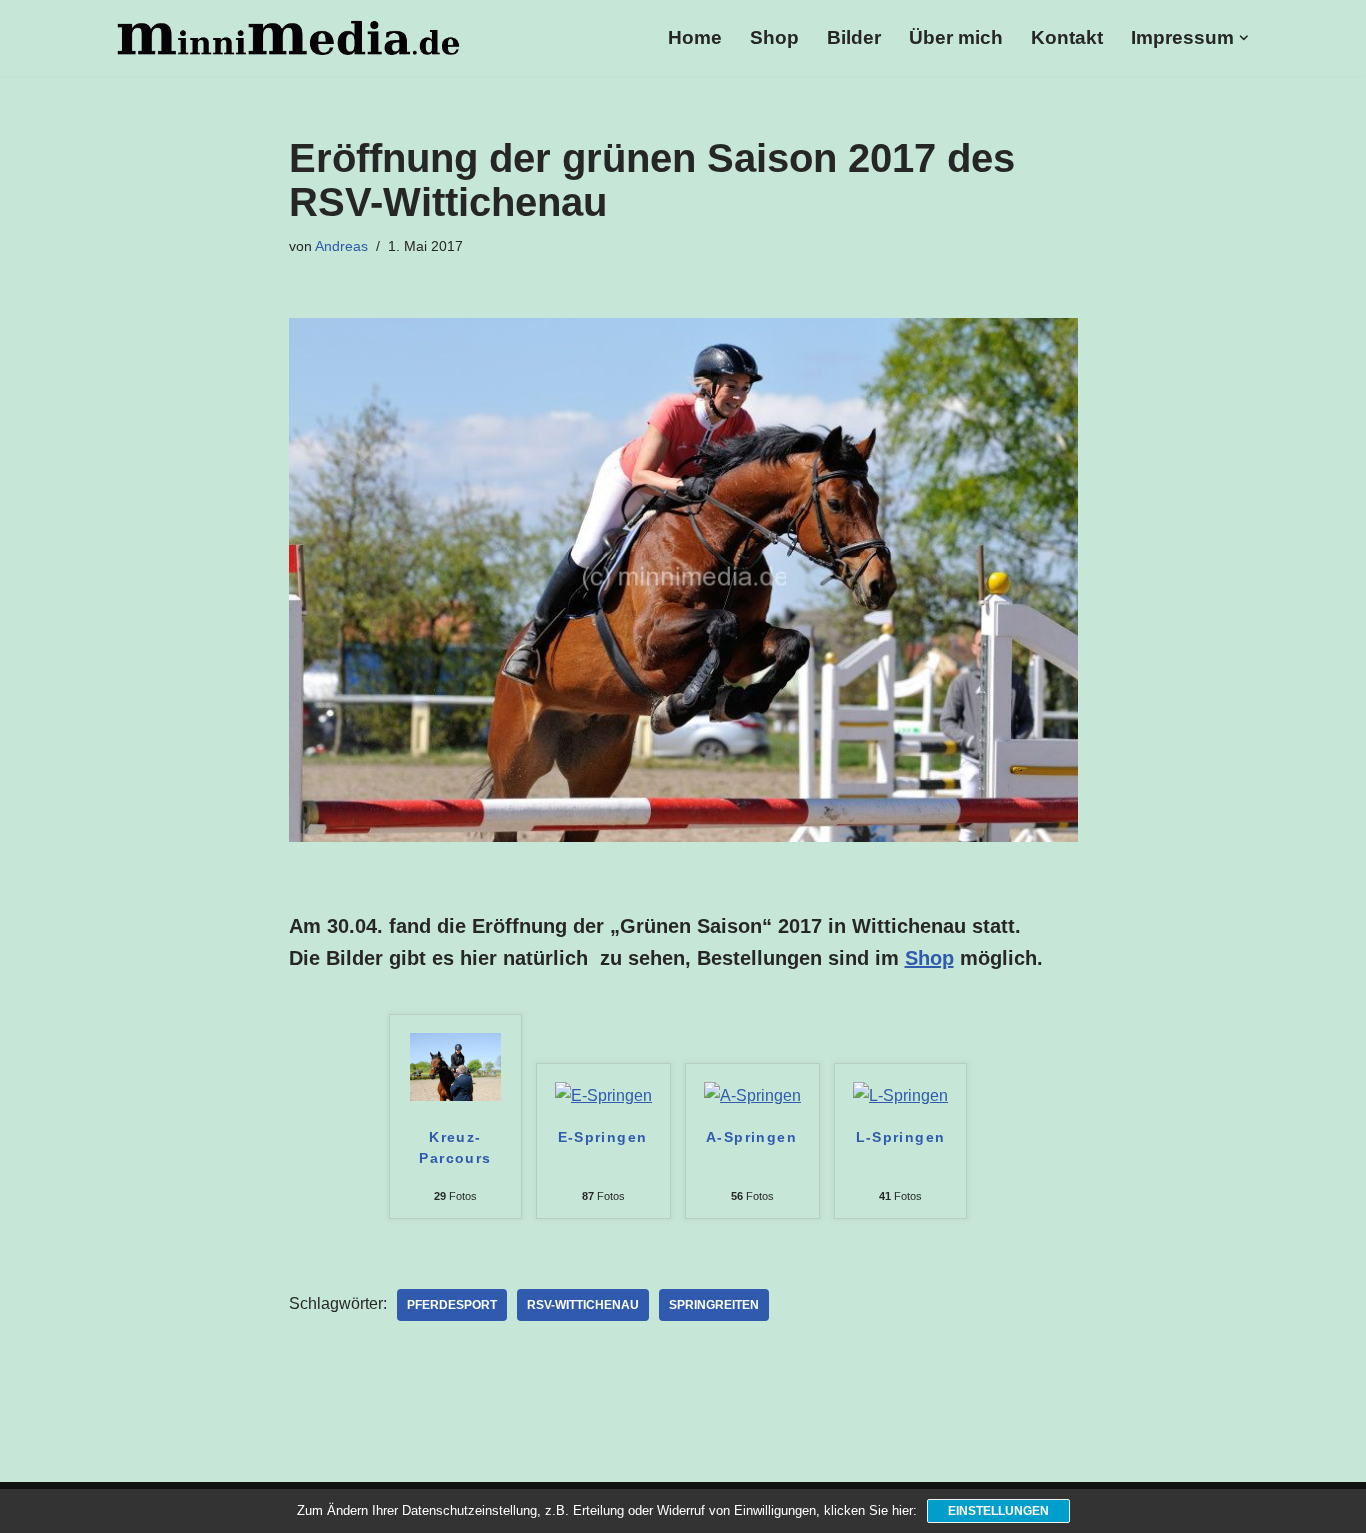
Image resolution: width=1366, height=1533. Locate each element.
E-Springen (603, 1137)
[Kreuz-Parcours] (455, 1095)
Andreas (341, 246)
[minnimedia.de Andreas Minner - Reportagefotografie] (288, 38)
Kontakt (1067, 37)
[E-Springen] (603, 1095)
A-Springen (751, 1137)
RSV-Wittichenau (583, 1305)
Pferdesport (452, 1305)
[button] (1244, 38)
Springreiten (714, 1305)
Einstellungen (998, 1511)
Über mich (956, 37)
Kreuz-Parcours (455, 1147)
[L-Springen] (900, 1095)
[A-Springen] (752, 1095)
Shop (774, 37)
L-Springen (901, 1137)
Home (695, 37)
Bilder (854, 37)
